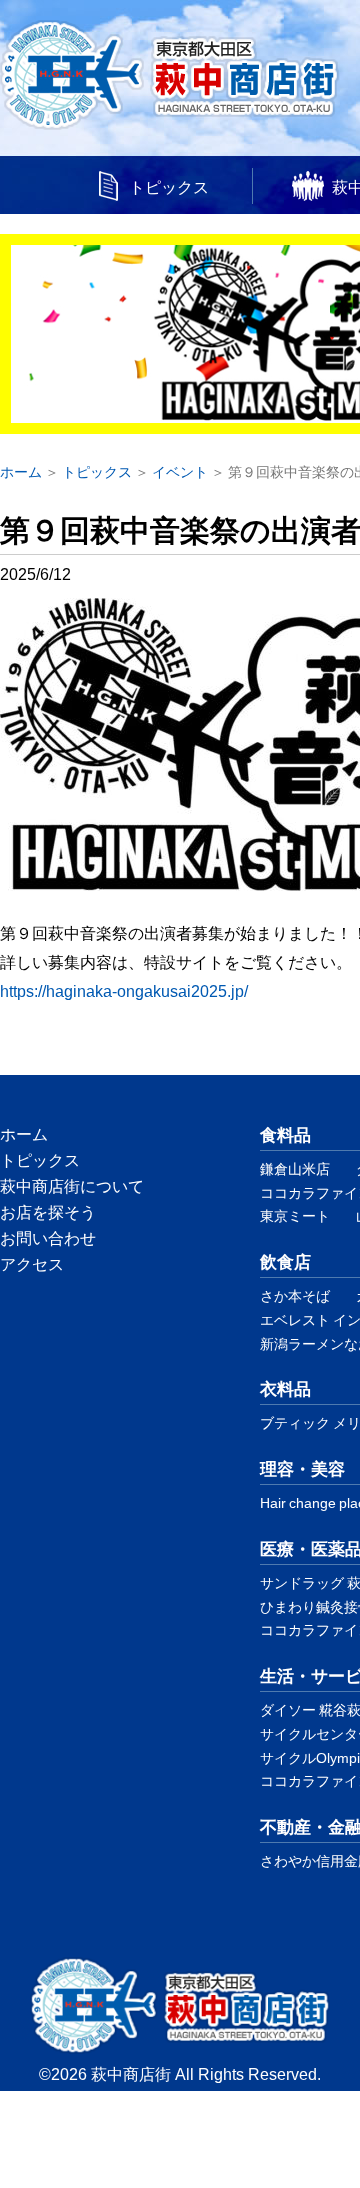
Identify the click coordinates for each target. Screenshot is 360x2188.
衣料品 (285, 1387)
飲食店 (285, 1260)
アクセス (32, 1263)
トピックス (169, 186)
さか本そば (295, 1295)
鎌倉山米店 (295, 1168)
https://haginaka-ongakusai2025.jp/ (124, 990)
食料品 (285, 1133)
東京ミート (295, 1215)
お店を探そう (48, 1211)
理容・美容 (302, 1467)
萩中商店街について (72, 1185)
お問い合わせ (48, 1237)
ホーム (24, 1133)
